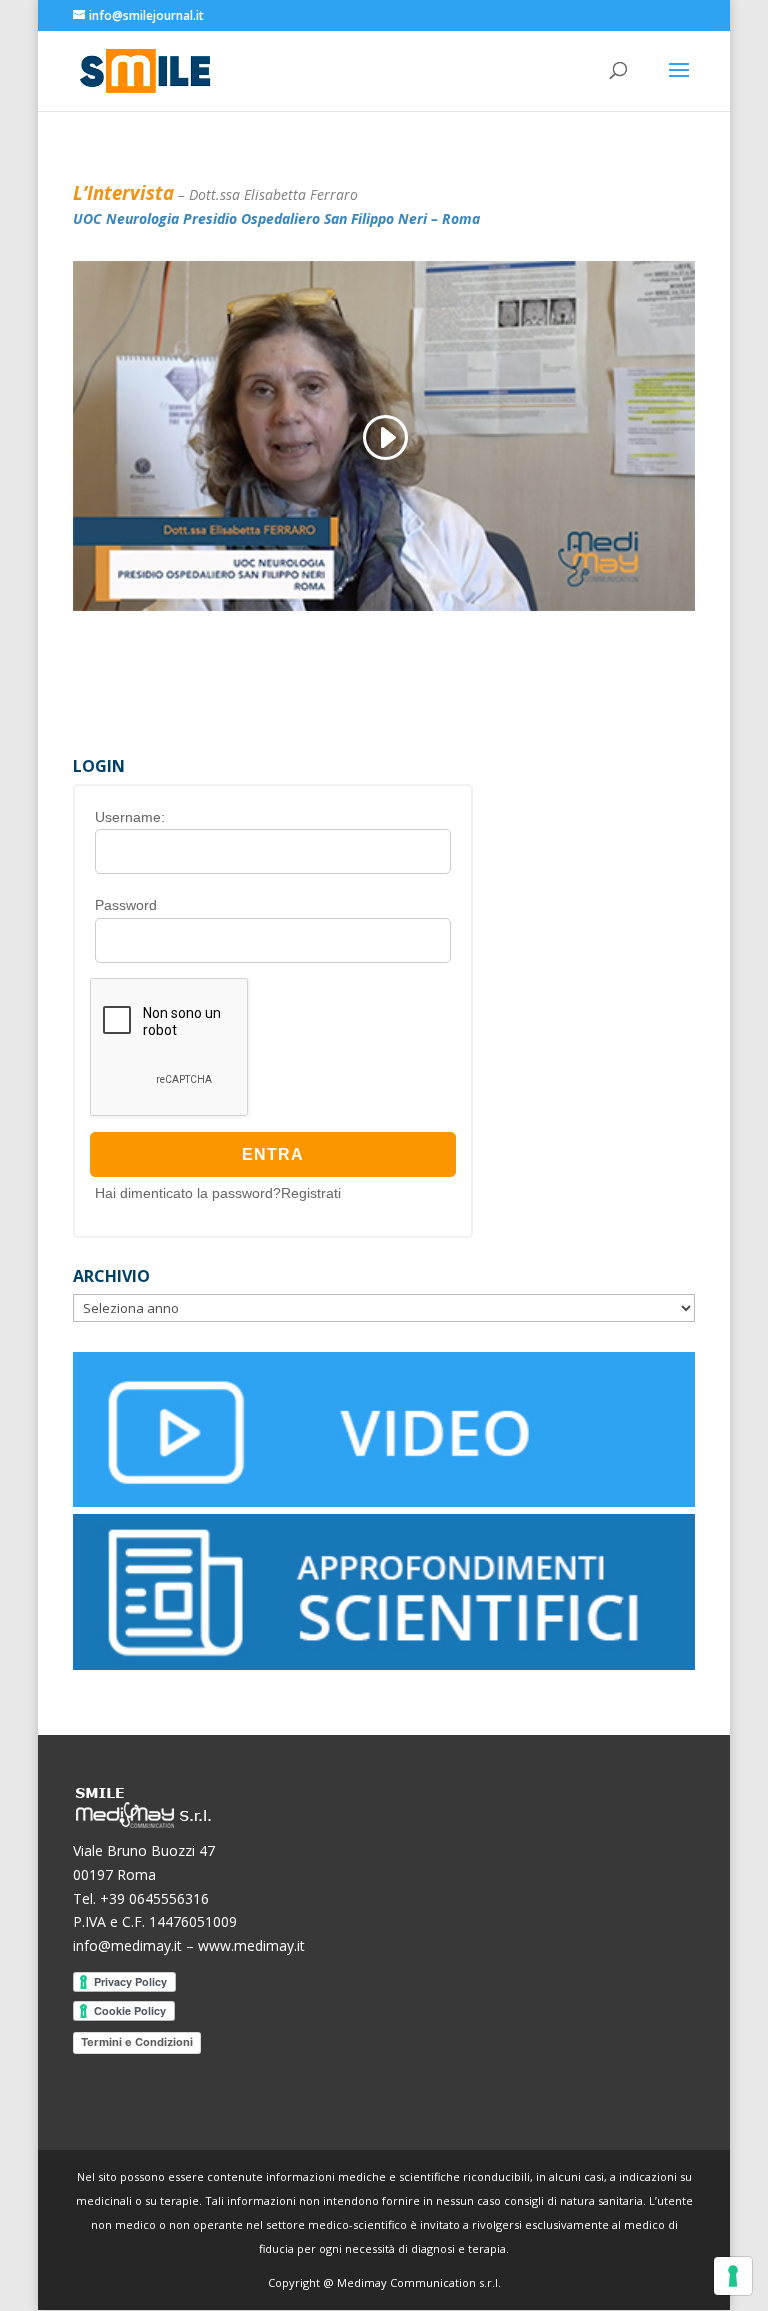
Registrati (311, 1193)
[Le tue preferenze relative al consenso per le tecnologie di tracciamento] (733, 2276)
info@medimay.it (127, 1945)
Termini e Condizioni (137, 2042)
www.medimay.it (251, 1945)
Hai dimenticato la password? (188, 1193)
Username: (130, 817)
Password (126, 905)
